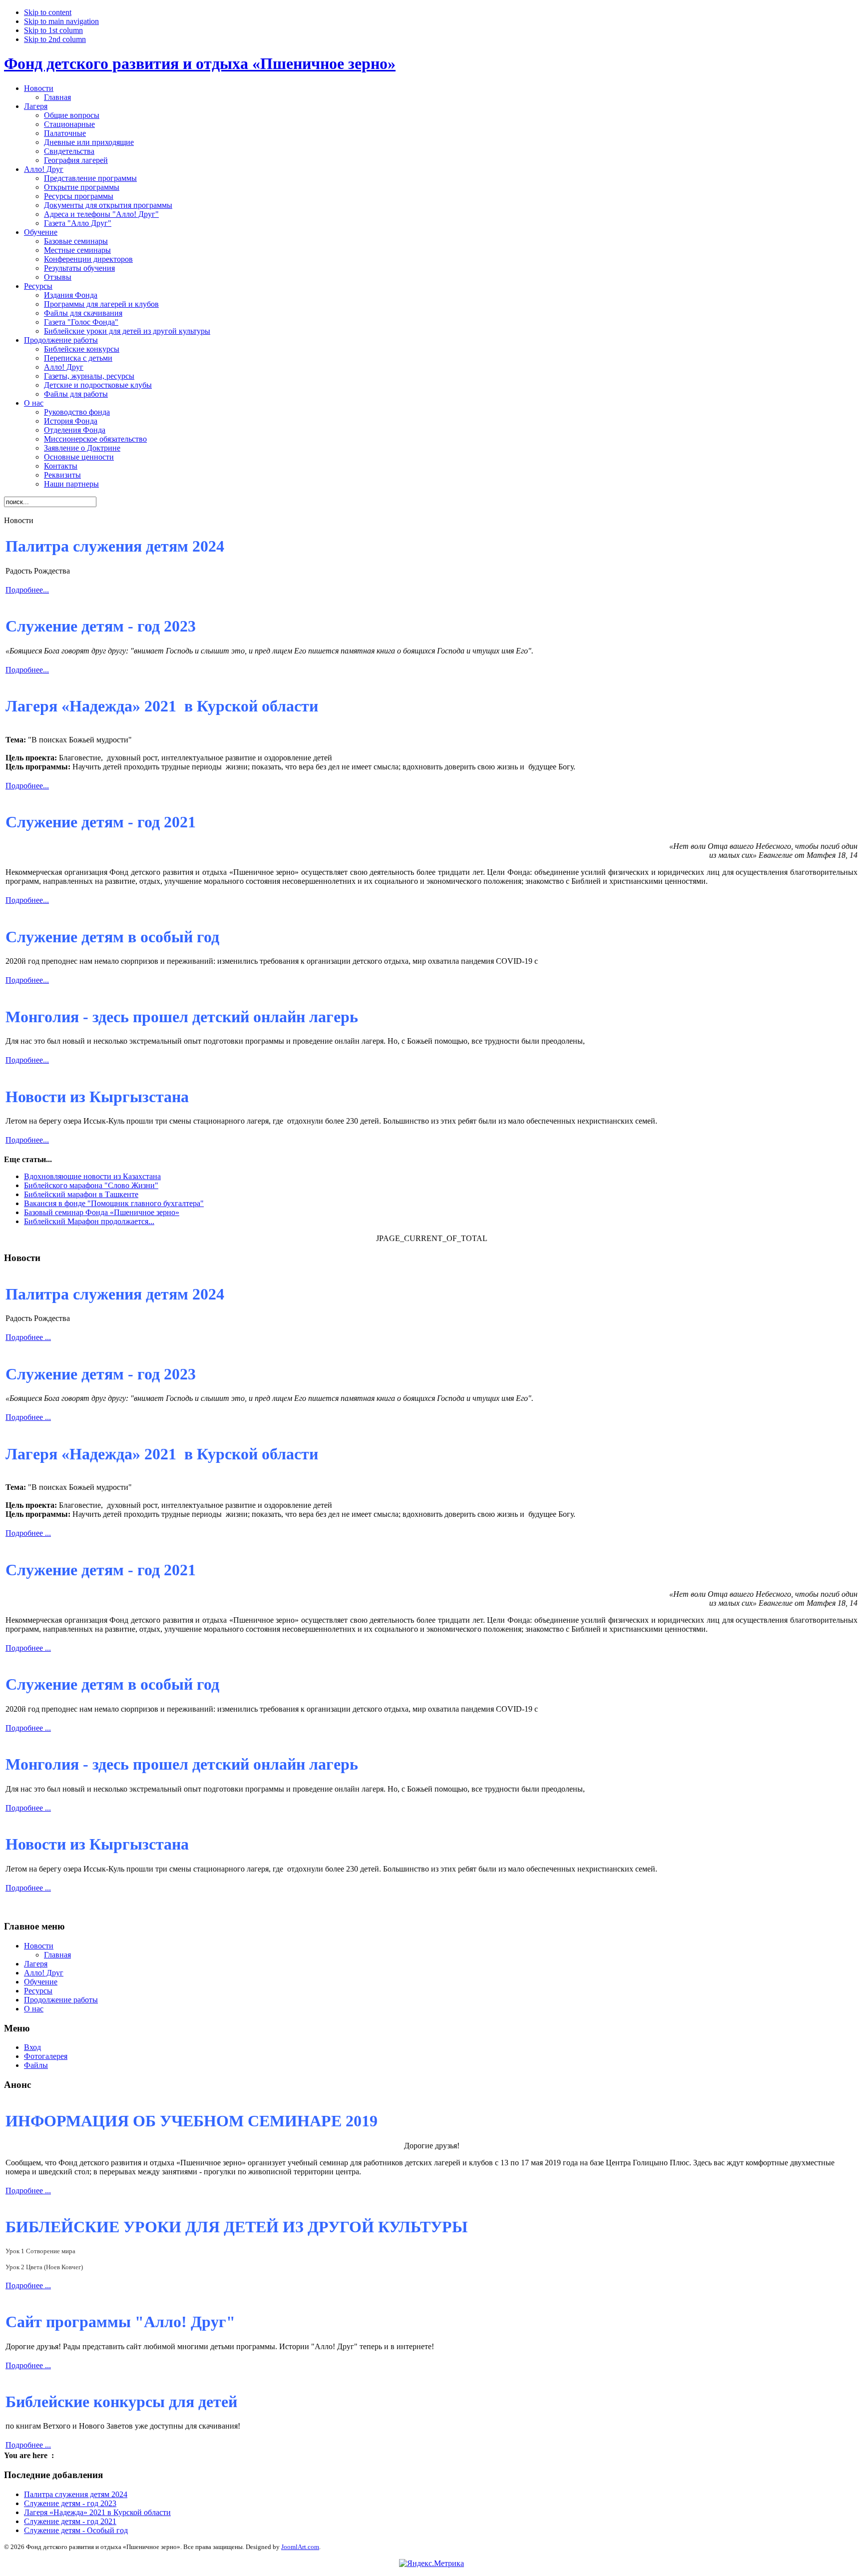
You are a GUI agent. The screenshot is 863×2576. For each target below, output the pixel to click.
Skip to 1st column (53, 30)
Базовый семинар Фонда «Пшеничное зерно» (102, 1212)
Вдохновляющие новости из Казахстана (92, 1176)
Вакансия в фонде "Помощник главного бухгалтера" (114, 1203)
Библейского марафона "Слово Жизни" (91, 1185)
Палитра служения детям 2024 (76, 2494)
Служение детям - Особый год (76, 2530)
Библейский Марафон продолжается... (89, 1221)
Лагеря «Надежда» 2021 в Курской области (97, 2512)
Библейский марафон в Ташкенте (81, 1194)
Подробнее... (27, 590)
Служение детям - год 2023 (70, 2503)
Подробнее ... (28, 1337)
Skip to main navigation (61, 21)
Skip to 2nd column (55, 39)
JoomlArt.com (300, 2547)
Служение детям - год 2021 (70, 2521)
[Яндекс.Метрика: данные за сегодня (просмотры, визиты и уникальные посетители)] (431, 2564)
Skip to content (48, 12)
